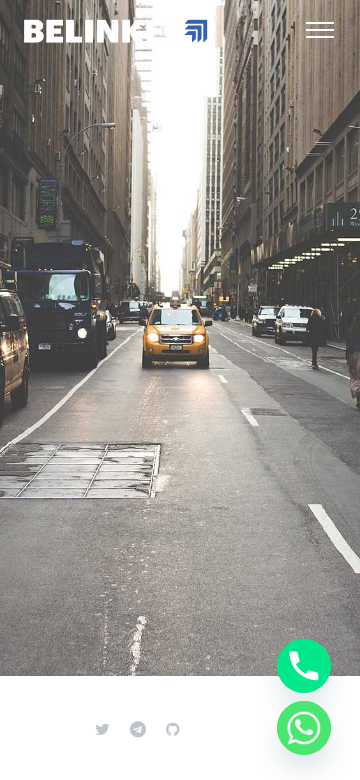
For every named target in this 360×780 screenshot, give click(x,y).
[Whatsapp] (304, 728)
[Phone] (304, 666)
